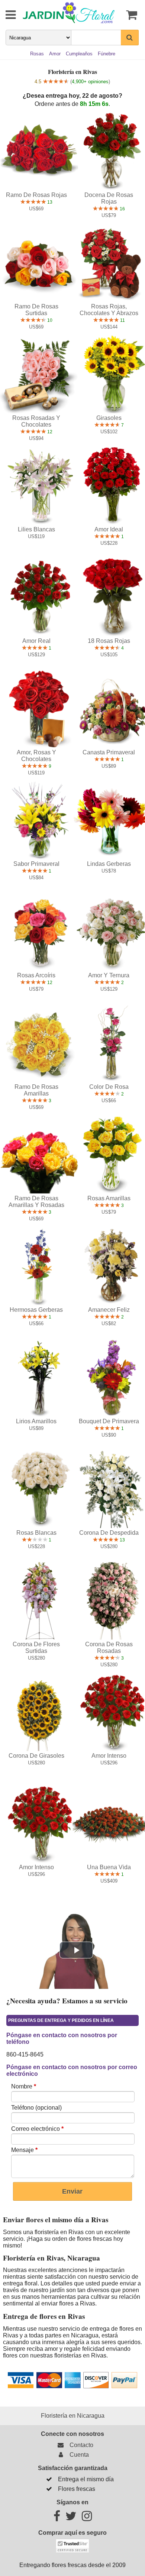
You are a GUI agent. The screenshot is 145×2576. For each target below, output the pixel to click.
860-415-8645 (25, 2054)
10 (49, 320)
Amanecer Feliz (109, 1310)
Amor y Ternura (109, 975)
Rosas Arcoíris (36, 975)
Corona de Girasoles (36, 1756)
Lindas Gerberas (109, 864)
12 (49, 432)
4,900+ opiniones (90, 82)
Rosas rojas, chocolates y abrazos (109, 310)
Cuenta (78, 2455)
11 (122, 320)
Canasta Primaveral (109, 752)
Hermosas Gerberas (36, 1310)
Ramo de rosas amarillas (36, 1090)
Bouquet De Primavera (109, 1421)
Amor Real (36, 641)
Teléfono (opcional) (36, 2108)
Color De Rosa (109, 1087)
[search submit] (130, 38)
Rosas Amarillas (109, 1198)
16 (122, 209)
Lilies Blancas (36, 529)
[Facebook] (57, 2518)
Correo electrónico (37, 2129)
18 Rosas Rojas (109, 641)
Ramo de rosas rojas (36, 195)
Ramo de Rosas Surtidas (36, 310)
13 (49, 202)
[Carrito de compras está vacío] (130, 15)
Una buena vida (109, 1867)
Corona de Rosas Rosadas (109, 1648)
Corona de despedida (109, 1533)
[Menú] (6, 15)
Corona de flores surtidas (36, 1648)
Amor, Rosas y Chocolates (36, 756)
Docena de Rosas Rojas (109, 198)
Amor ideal (109, 529)
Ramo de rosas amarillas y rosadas (36, 1202)
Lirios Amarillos (36, 1421)
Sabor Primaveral (36, 864)
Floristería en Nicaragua (73, 2416)
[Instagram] (87, 2518)
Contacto (80, 2445)
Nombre (24, 2086)
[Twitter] (71, 2518)
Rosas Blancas (36, 1533)
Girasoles (109, 418)
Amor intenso (109, 1756)
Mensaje (24, 2150)
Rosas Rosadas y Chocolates (36, 421)
